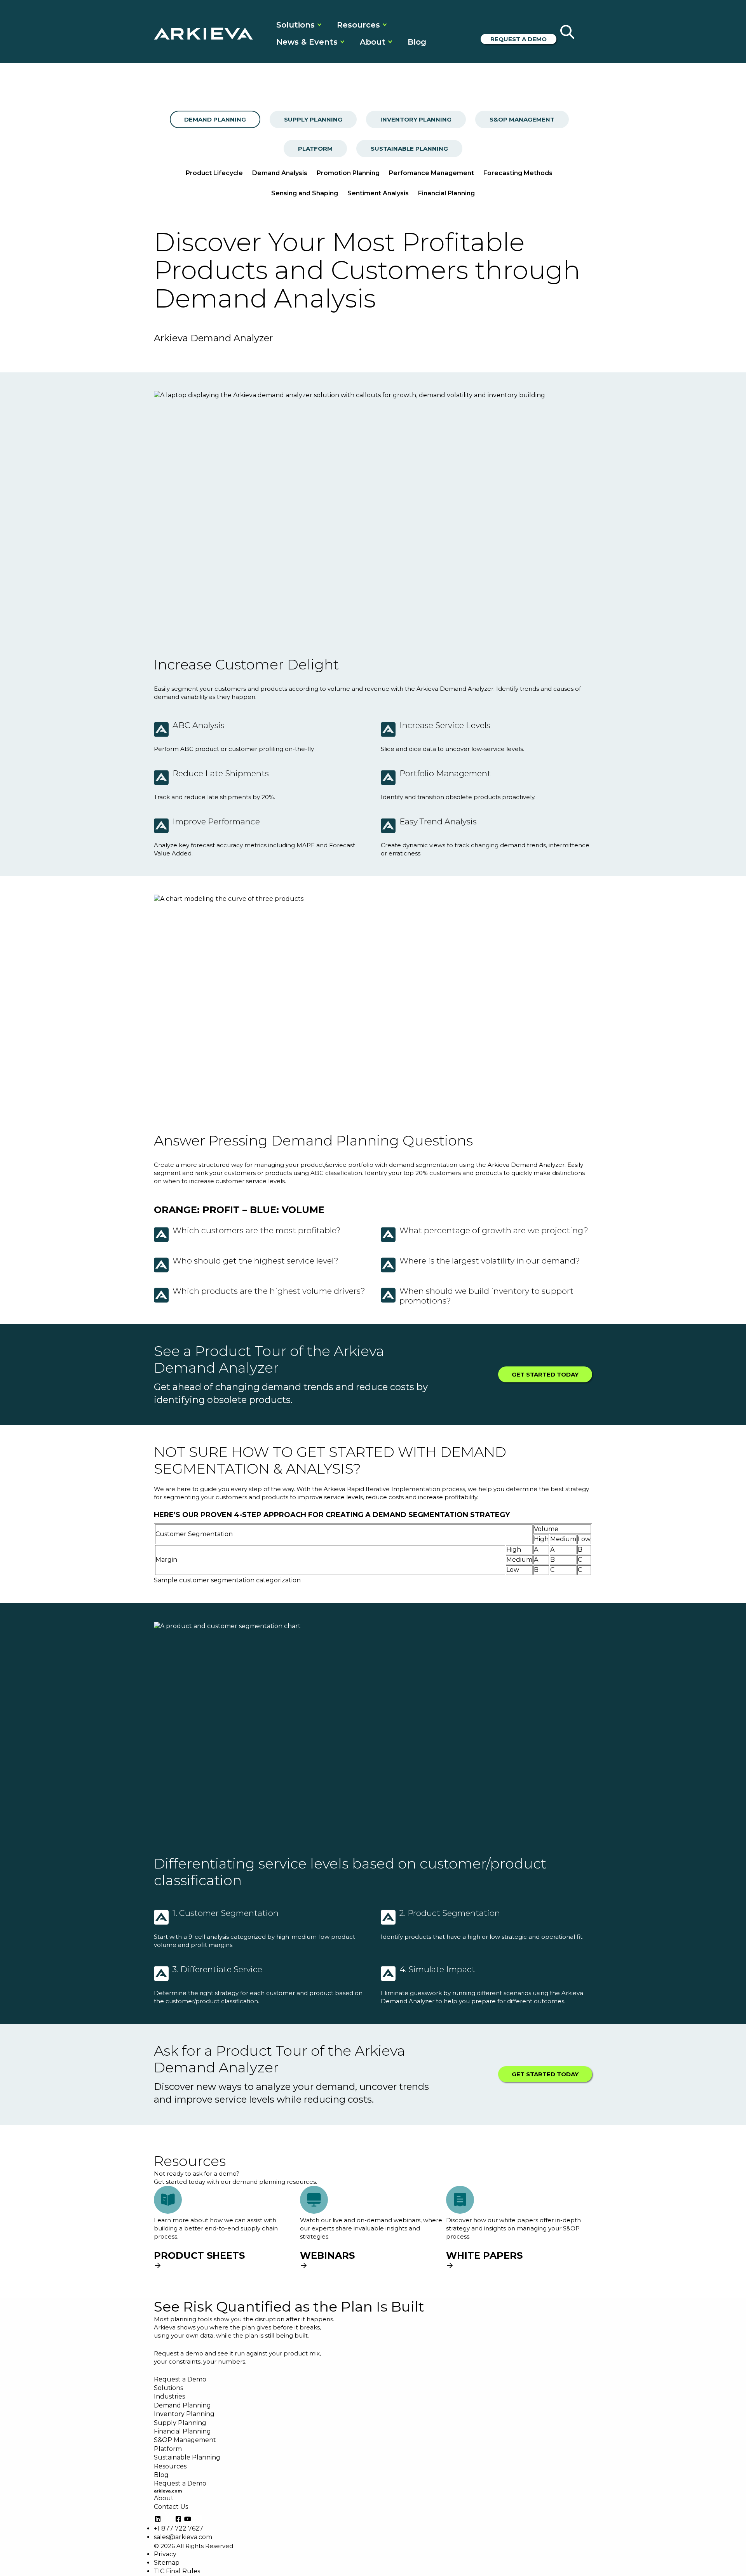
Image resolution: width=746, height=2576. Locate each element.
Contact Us (171, 2507)
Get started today (545, 1374)
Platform (315, 149)
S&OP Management (522, 119)
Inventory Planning (416, 119)
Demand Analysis (280, 173)
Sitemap (167, 2563)
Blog (417, 42)
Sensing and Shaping (305, 193)
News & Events (307, 42)
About (373, 42)
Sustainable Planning (409, 149)
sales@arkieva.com (183, 2537)
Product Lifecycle (214, 173)
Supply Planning (313, 119)
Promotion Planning (348, 173)
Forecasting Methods (518, 173)
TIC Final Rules (177, 2571)
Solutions (295, 25)
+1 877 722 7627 (179, 2528)
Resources (358, 25)
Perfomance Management (431, 173)
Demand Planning (215, 119)
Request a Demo (519, 39)
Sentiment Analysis (378, 193)
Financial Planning (446, 193)
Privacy (165, 2554)
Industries (169, 2396)
